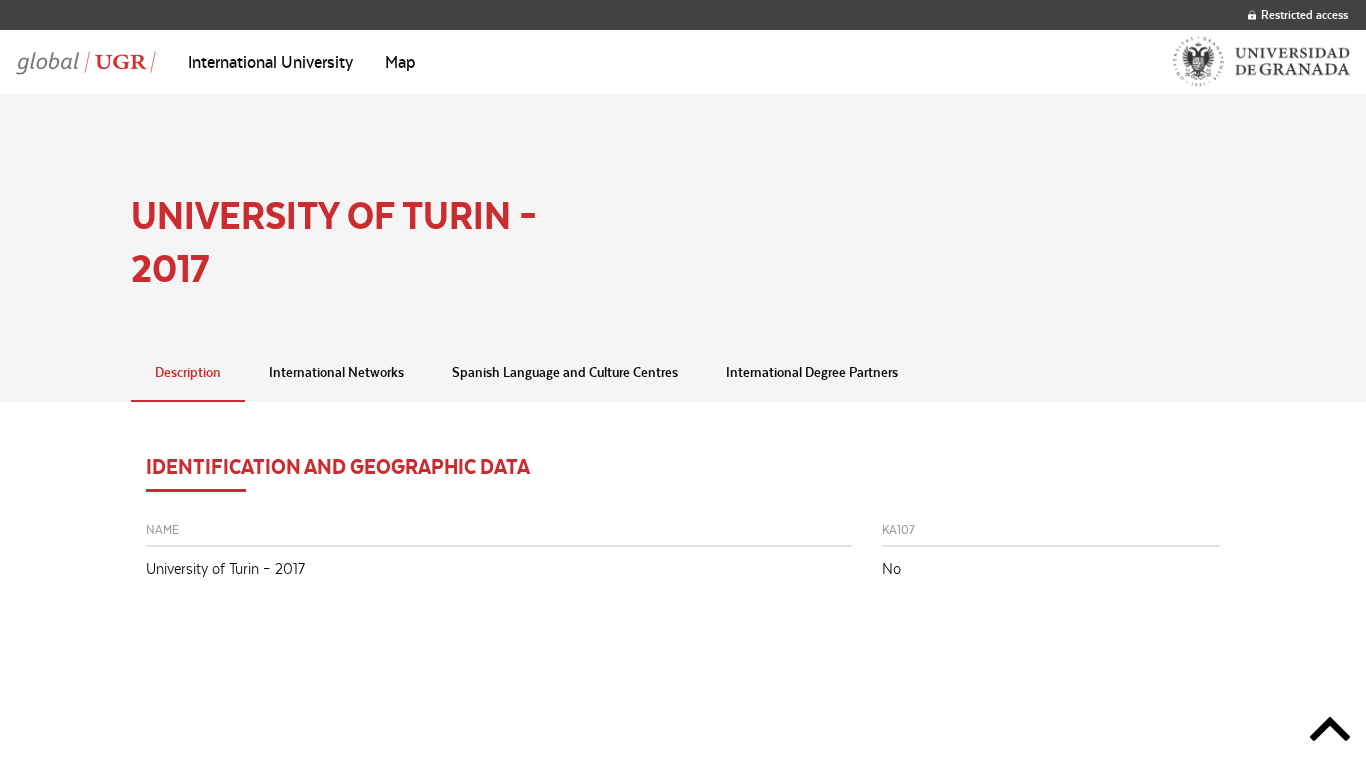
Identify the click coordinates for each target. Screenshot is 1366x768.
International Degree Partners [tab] (812, 372)
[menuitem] (270, 62)
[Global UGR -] (86, 62)
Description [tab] (188, 372)
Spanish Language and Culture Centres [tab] (565, 372)
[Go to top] (1330, 732)
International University (270, 62)
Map (400, 62)
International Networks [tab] (336, 372)
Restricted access (1304, 14)
